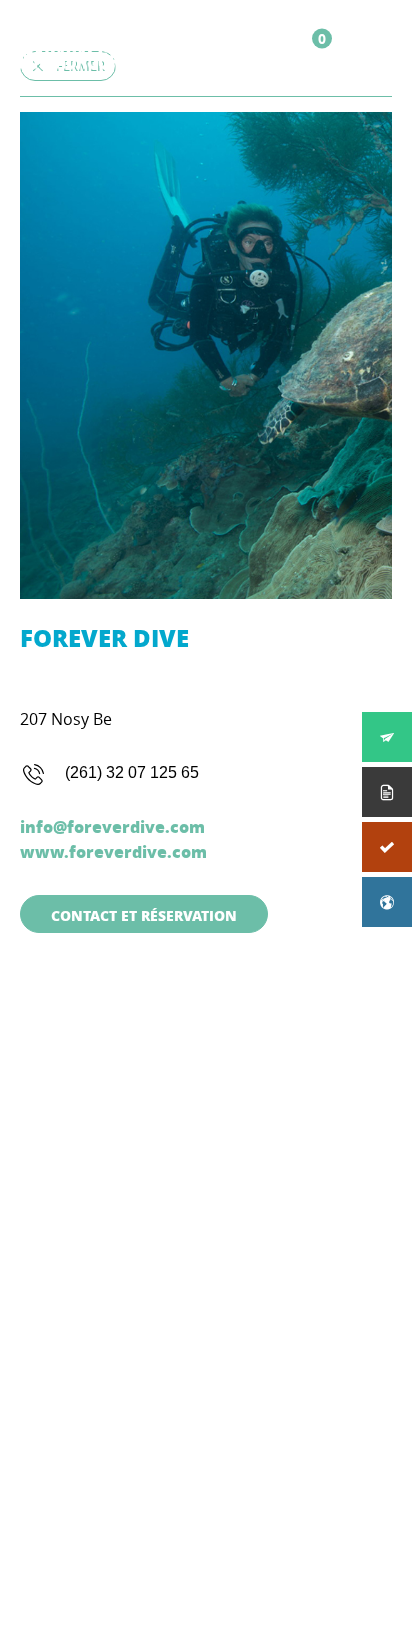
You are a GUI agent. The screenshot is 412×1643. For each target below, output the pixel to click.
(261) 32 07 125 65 (132, 772)
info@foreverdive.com (112, 826)
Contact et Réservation (144, 915)
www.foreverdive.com (113, 851)
